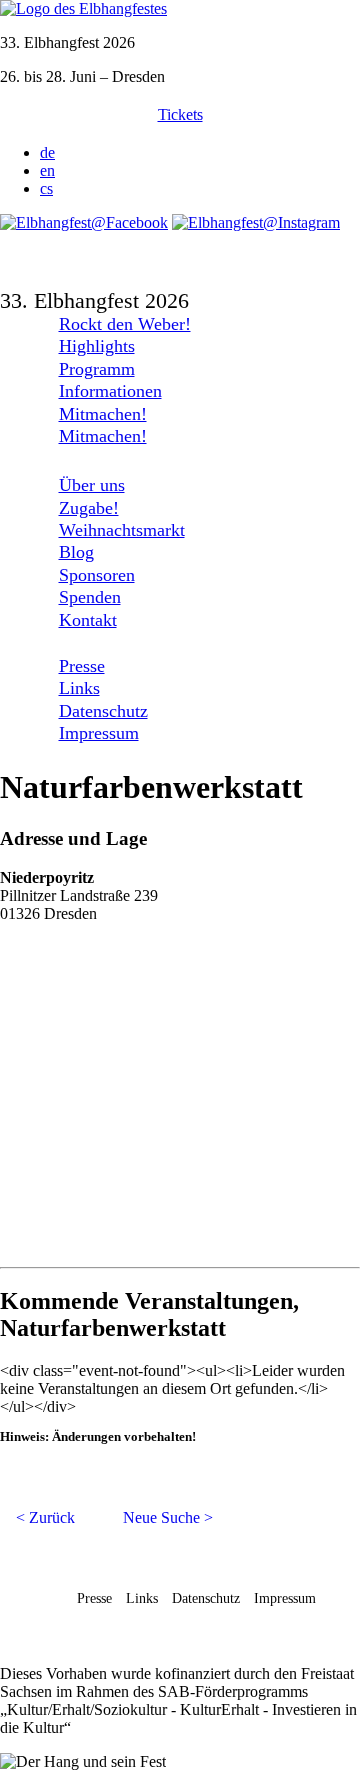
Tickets (180, 114)
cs (46, 188)
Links (79, 688)
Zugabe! (89, 508)
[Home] (83, 8)
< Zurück (45, 1517)
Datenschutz (103, 711)
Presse (82, 666)
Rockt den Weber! (125, 324)
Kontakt (88, 620)
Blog (76, 552)
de (47, 152)
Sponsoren (97, 575)
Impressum (99, 733)
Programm (97, 369)
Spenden (90, 597)
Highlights (97, 346)
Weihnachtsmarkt (122, 530)
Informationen (110, 391)
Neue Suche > (168, 1517)
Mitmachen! (103, 414)
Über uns (92, 485)
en (47, 170)
